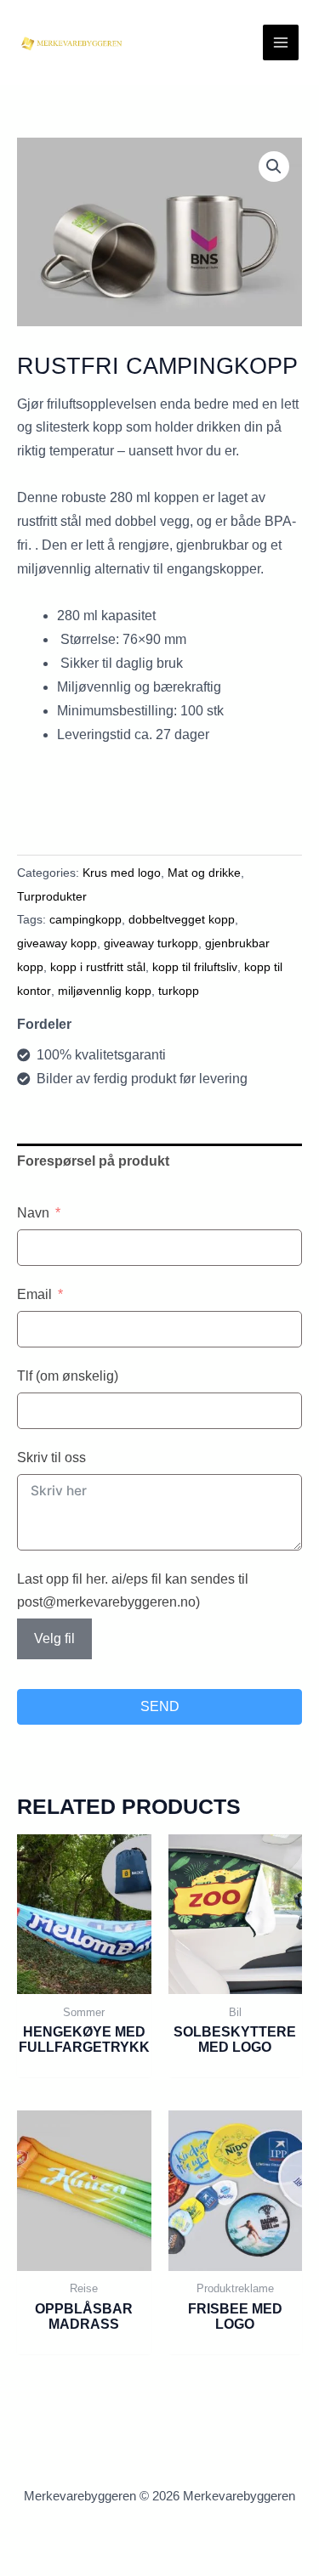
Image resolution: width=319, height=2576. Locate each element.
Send (160, 1706)
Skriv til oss (51, 1457)
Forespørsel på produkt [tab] (93, 1161)
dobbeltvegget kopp (182, 919)
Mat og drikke (204, 873)
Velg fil (54, 1638)
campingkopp (85, 919)
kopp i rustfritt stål (98, 967)
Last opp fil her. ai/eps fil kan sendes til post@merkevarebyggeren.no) (133, 1591)
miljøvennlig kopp (105, 991)
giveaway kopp (57, 943)
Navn (33, 1213)
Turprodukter (52, 896)
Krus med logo (122, 873)
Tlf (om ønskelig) (68, 1376)
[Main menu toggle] (281, 42)
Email (34, 1294)
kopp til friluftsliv (195, 967)
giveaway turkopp (151, 943)
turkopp (179, 991)
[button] (274, 167)
